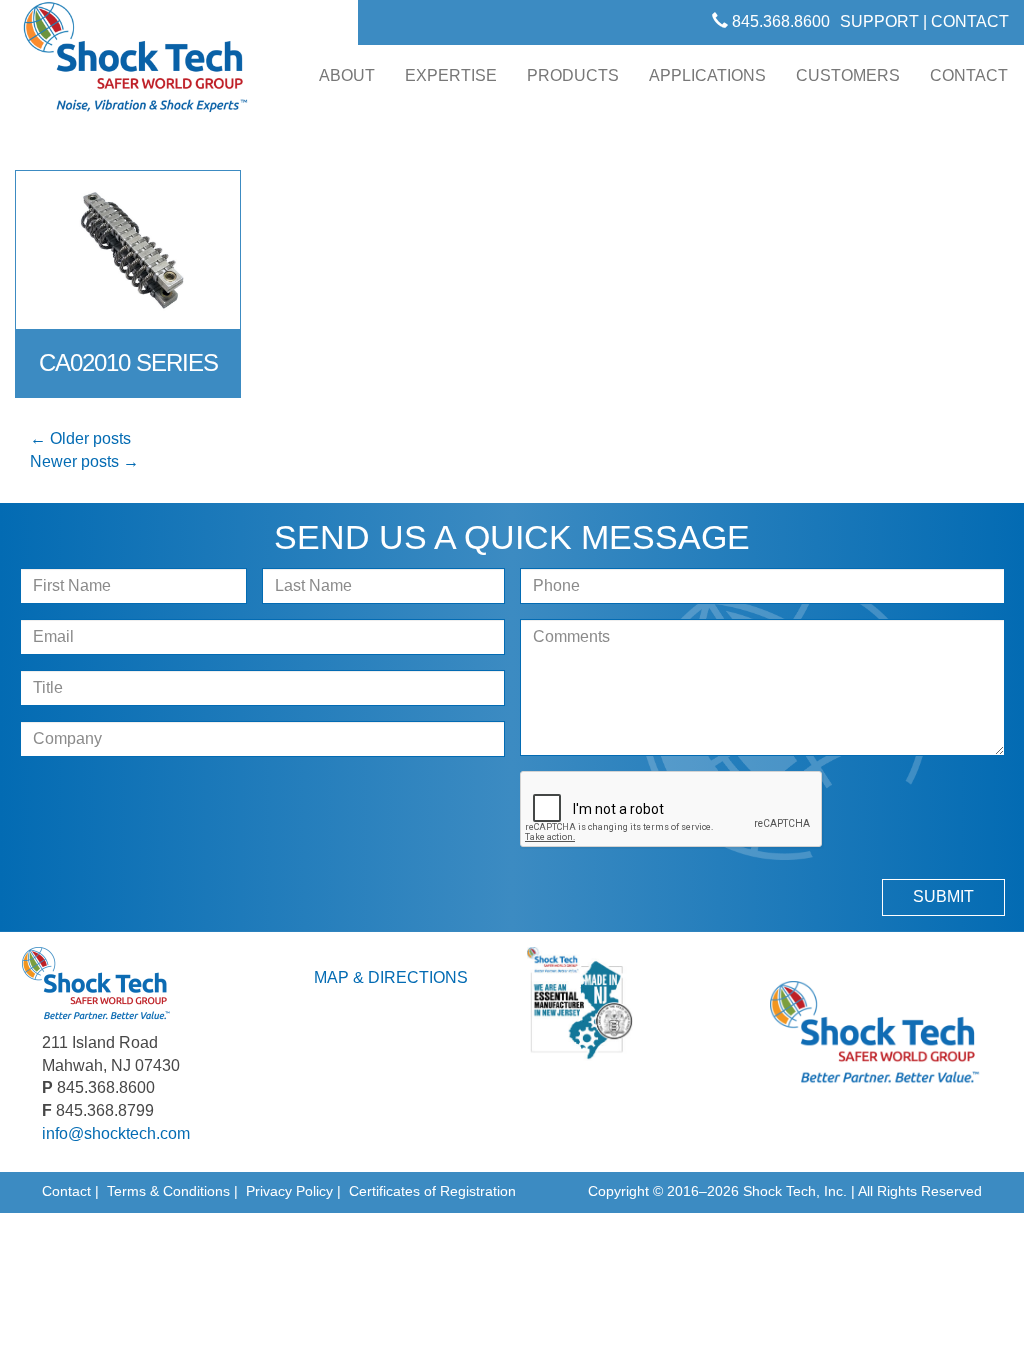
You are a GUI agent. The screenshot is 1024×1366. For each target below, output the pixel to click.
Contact (969, 75)
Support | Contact (924, 21)
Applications (707, 75)
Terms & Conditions (168, 1191)
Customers (848, 75)
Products (573, 75)
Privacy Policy (289, 1191)
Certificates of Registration (432, 1191)
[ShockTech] (136, 63)
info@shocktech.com (116, 1133)
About (347, 75)
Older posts (80, 438)
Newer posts (84, 461)
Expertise (451, 75)
